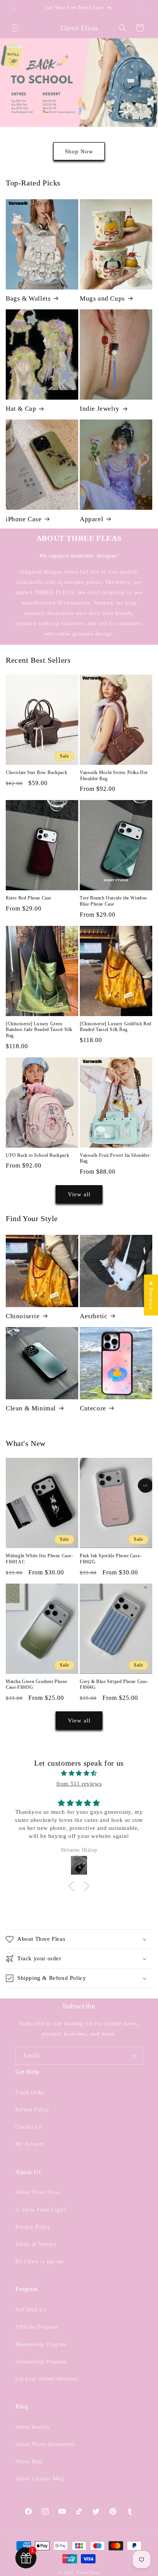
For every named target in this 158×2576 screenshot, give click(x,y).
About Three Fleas (37, 2192)
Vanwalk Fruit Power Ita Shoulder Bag (115, 1158)
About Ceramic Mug (39, 2479)
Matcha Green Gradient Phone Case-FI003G (36, 1685)
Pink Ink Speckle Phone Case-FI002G (111, 1559)
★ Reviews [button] (151, 1295)
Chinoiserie (23, 1316)
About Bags (29, 2461)
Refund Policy (32, 2110)
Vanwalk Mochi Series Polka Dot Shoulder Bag (114, 776)
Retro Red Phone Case (29, 898)
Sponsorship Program (41, 2362)
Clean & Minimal (31, 1408)
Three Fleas (88, 2573)
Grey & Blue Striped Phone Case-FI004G (114, 1685)
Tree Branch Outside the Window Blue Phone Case (114, 901)
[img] (79, 1773)
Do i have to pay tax (40, 2261)
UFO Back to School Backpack (37, 1155)
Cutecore (93, 1408)
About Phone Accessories (45, 2444)
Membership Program (41, 2344)
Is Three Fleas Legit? (41, 2210)
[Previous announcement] (14, 8)
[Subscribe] (134, 2056)
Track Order (30, 2092)
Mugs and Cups (102, 298)
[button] (15, 28)
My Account (30, 2144)
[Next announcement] (144, 8)
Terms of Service (36, 2244)
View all (79, 1194)
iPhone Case (24, 519)
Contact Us (28, 2127)
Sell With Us (30, 2310)
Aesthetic (94, 1316)
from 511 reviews (79, 1784)
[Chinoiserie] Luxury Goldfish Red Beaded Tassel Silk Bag (116, 1027)
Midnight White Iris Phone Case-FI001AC (39, 1559)
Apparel (91, 519)
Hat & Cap (21, 409)
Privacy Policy (33, 2227)
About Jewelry (33, 2427)
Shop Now (79, 151)
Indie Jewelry (100, 409)
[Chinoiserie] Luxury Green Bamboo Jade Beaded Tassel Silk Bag (39, 1030)
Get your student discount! (47, 2379)
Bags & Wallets (28, 298)
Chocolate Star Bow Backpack (36, 772)
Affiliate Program (37, 2327)
